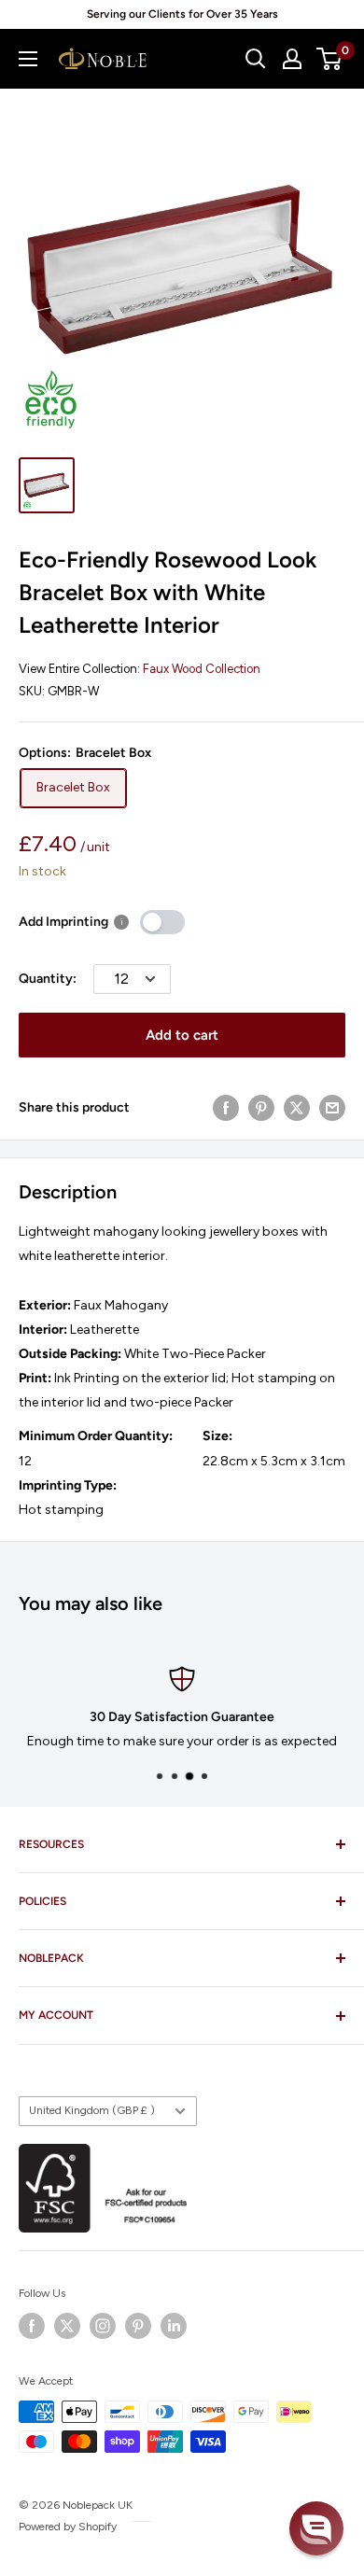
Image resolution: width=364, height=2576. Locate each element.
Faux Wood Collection (202, 669)
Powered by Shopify (68, 2527)
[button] (316, 2528)
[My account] (292, 59)
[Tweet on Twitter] (297, 1108)
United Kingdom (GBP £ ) (92, 2110)
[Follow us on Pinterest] (138, 2326)
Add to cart (182, 1035)
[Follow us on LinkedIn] (174, 2326)
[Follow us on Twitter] (67, 2326)
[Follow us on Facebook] (32, 2326)
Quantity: (48, 979)
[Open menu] (28, 59)
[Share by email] (332, 1108)
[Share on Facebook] (226, 1108)
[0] (330, 59)
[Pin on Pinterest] (261, 1108)
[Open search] (256, 59)
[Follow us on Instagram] (103, 2326)
